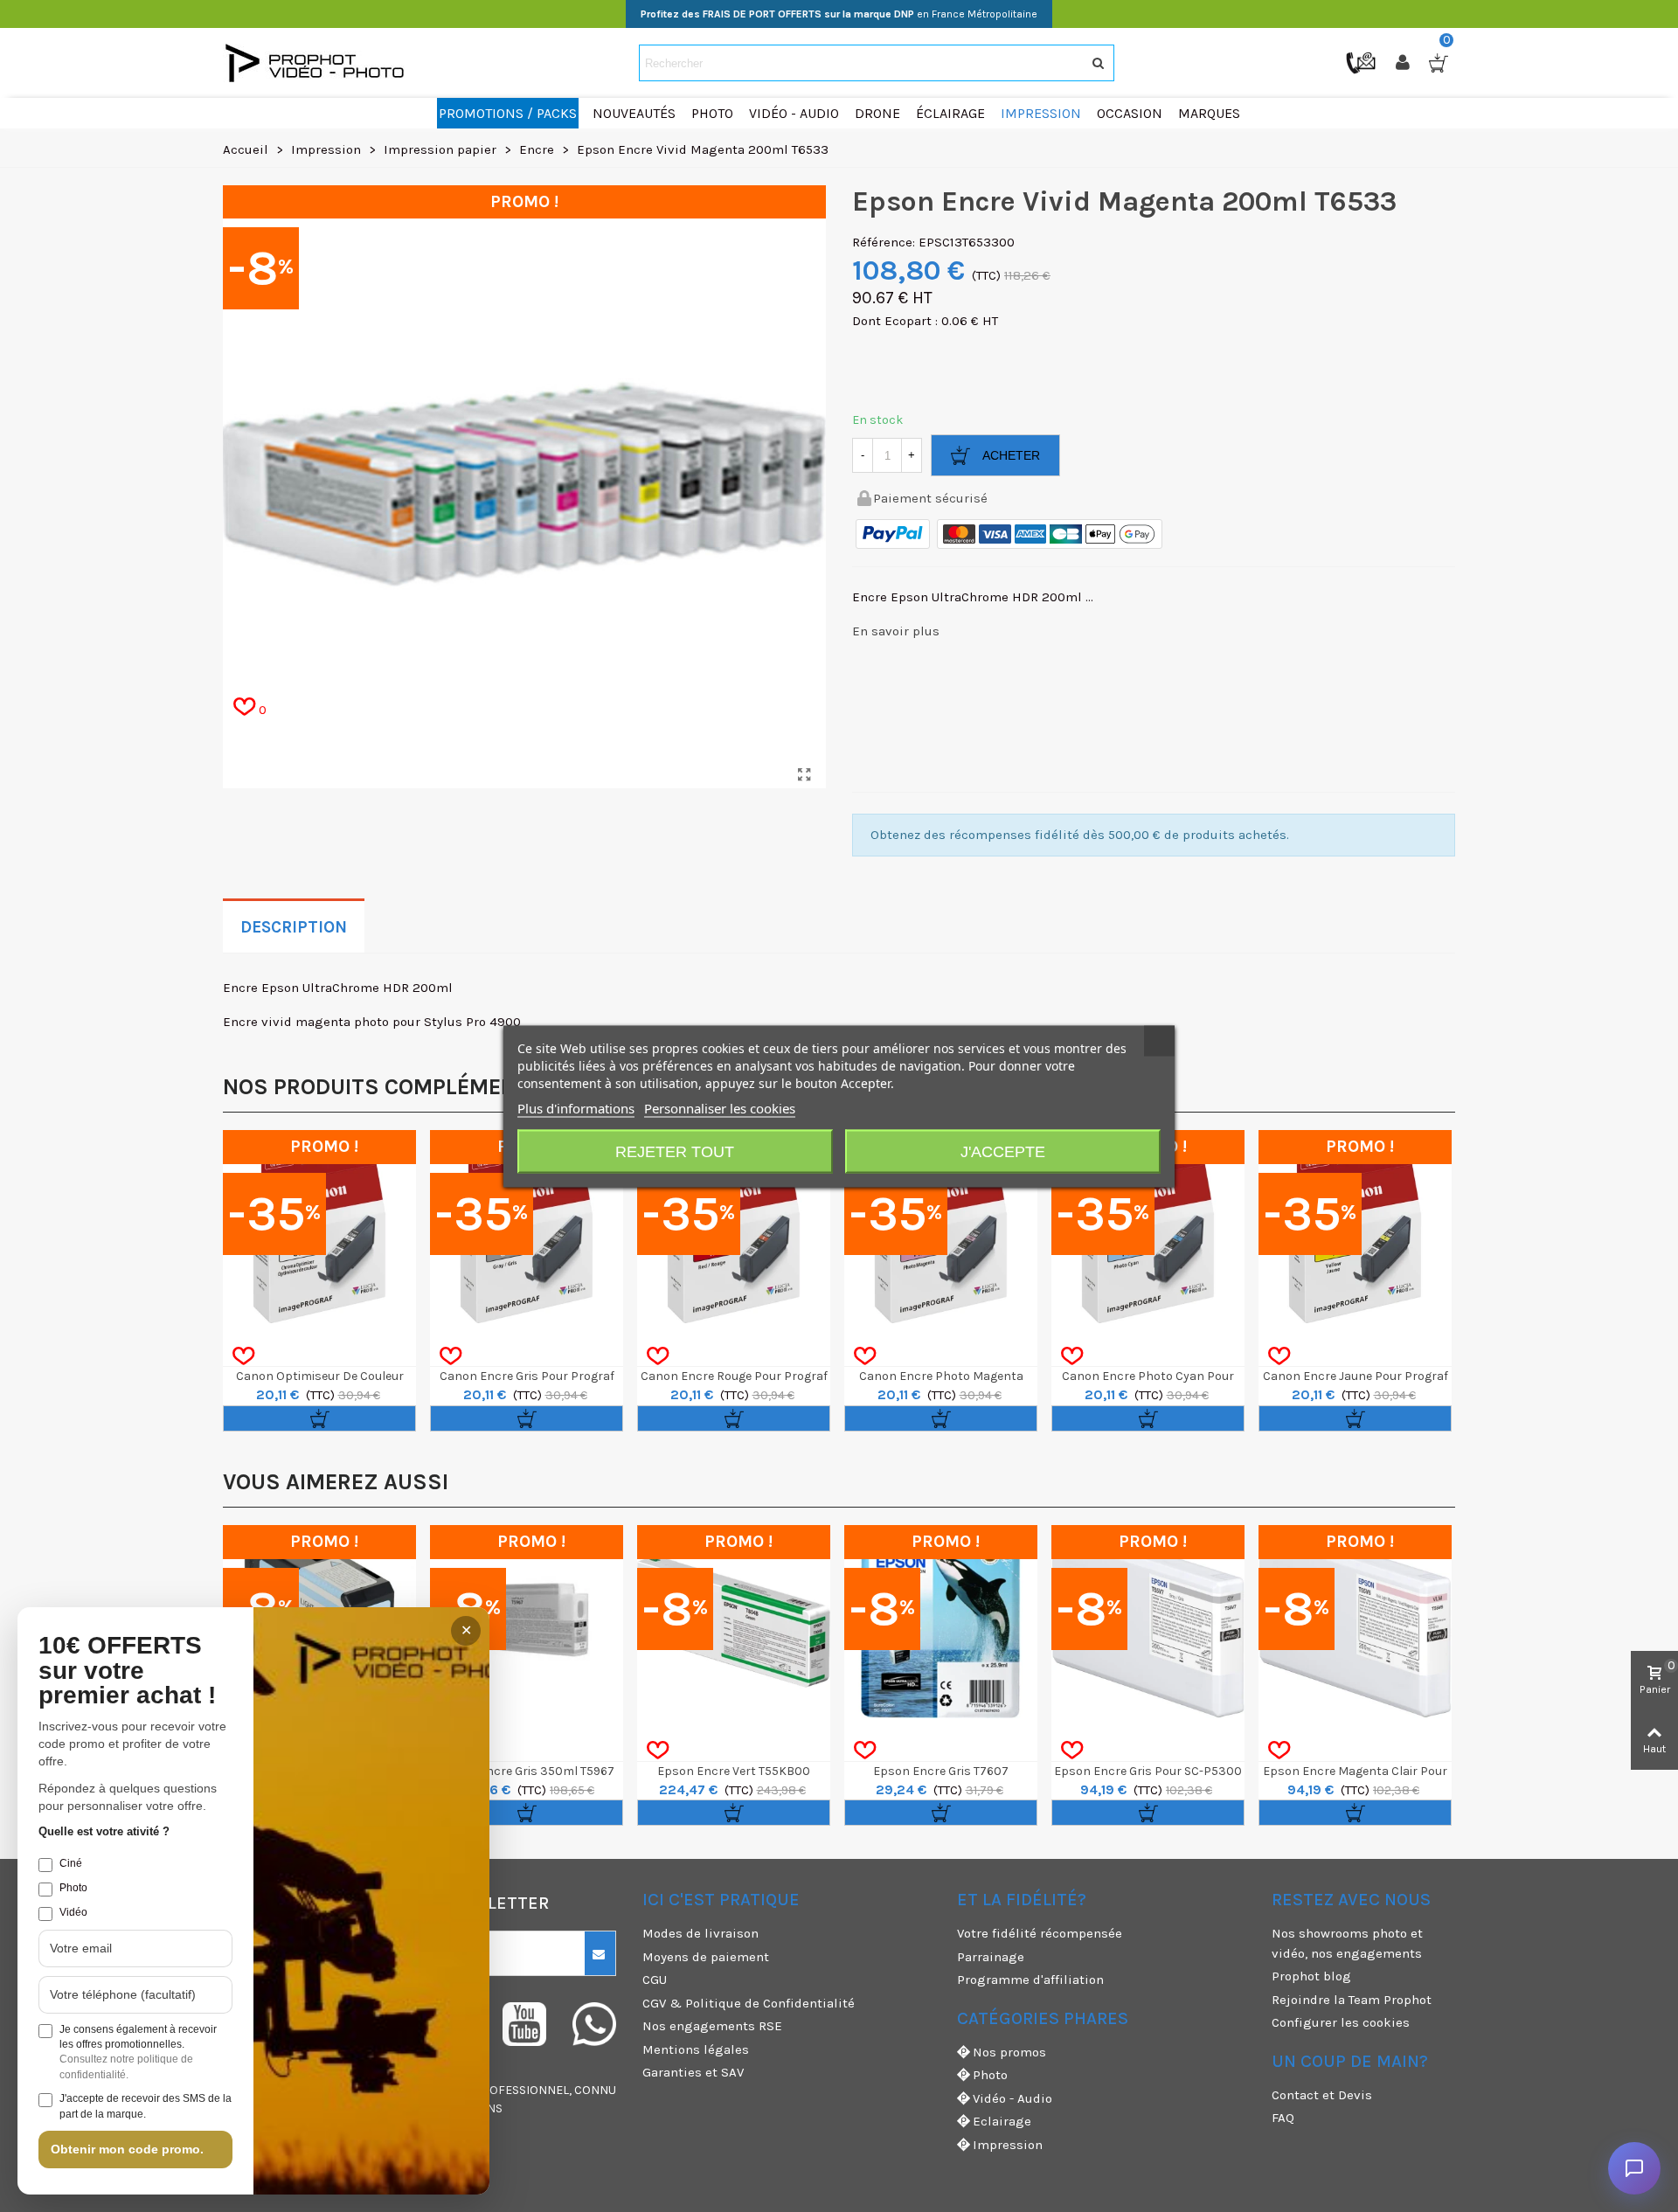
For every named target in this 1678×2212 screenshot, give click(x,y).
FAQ (1283, 2118)
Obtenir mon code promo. (127, 2149)
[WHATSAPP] (594, 2024)
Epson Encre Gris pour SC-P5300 (1148, 1771)
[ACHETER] (319, 1418)
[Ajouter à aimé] (243, 1356)
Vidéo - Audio (1012, 2098)
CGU (655, 1980)
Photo (990, 2075)
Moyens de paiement (706, 1957)
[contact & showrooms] (1363, 62)
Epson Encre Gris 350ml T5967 (527, 1771)
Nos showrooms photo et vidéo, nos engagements (1347, 1943)
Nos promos (1009, 2052)
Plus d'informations (576, 1107)
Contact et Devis (1322, 2095)
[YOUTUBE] (524, 2024)
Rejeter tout (675, 1151)
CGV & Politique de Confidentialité (749, 2003)
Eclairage (1002, 2121)
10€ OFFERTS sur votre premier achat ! (127, 1671)
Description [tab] (294, 927)
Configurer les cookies (1341, 2022)
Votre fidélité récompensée (1040, 1933)
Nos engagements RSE (712, 2026)
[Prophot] (319, 63)
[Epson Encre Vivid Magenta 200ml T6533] (804, 775)
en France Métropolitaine (839, 14)
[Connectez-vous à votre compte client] (1404, 63)
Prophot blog (1311, 1976)
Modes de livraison (700, 1933)
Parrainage (991, 1957)
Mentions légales (696, 2049)
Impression (1008, 2145)
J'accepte (1003, 1151)
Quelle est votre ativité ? (104, 1831)
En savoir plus (896, 631)
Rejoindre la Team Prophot (1352, 2000)
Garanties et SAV (693, 2072)
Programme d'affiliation (1030, 1980)
